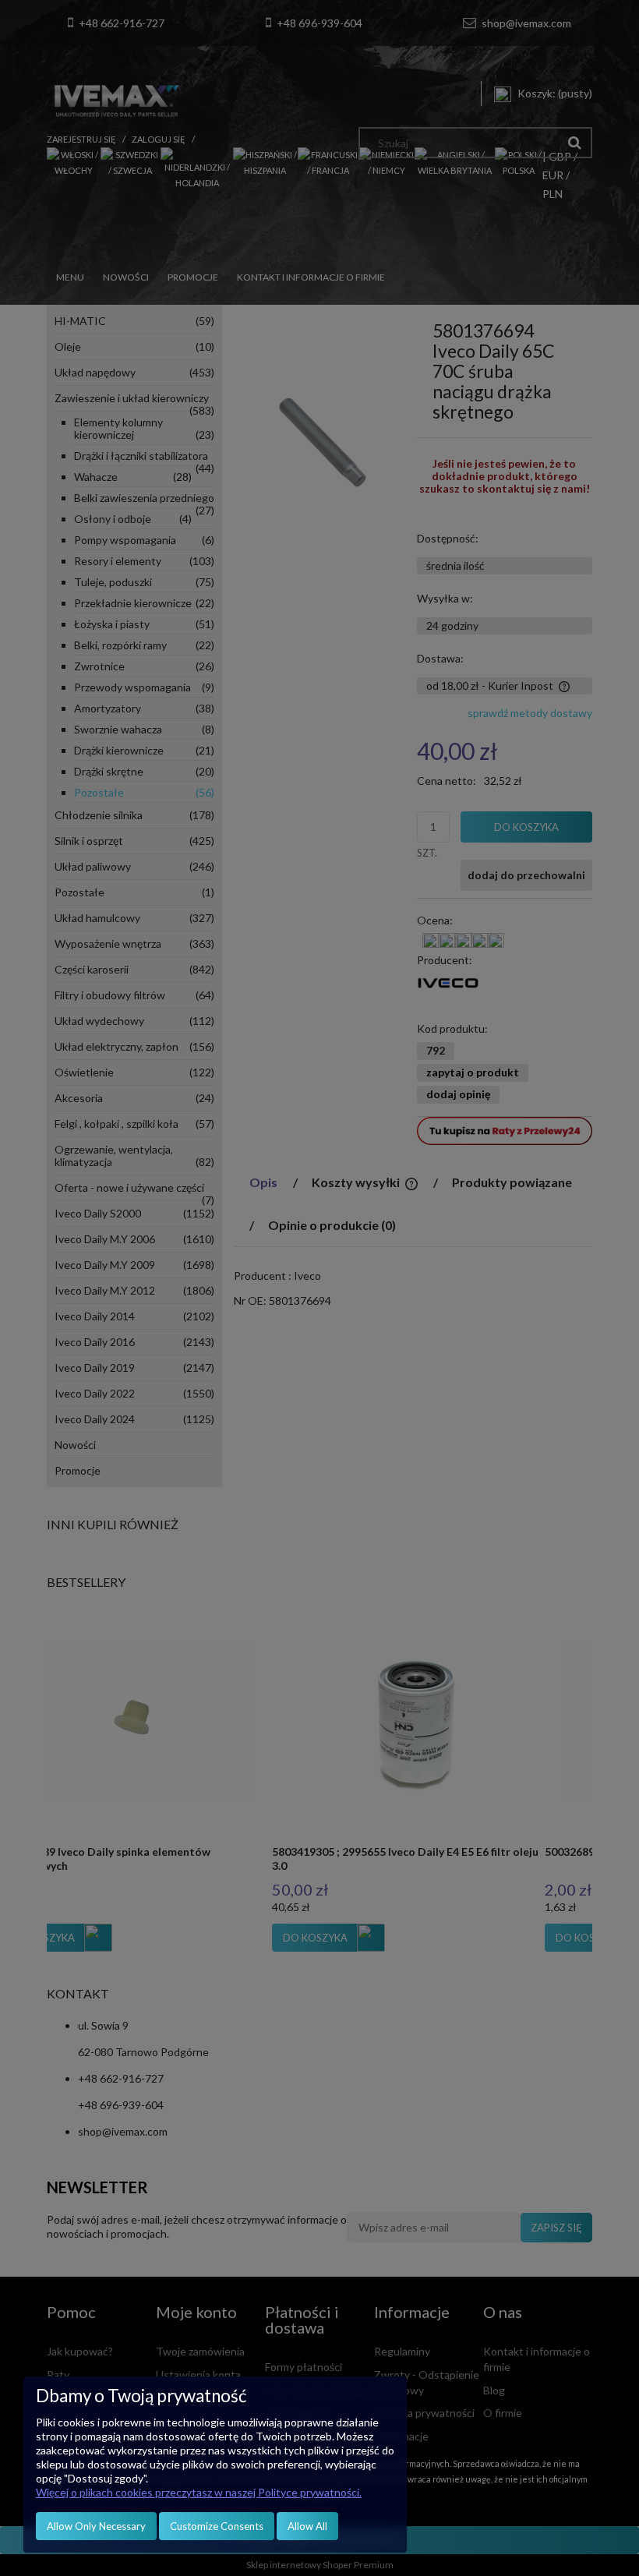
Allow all (307, 2526)
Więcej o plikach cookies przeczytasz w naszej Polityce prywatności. (199, 2492)
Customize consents (217, 2526)
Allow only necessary (96, 2526)
